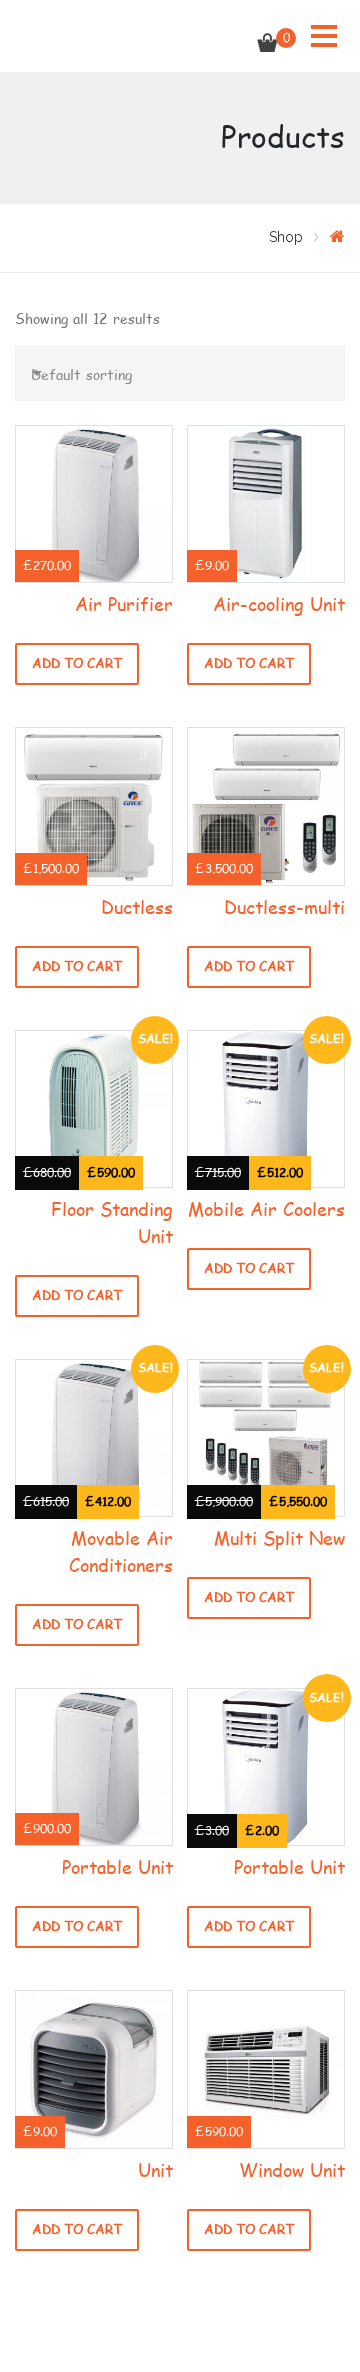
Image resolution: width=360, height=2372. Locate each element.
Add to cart (77, 663)
